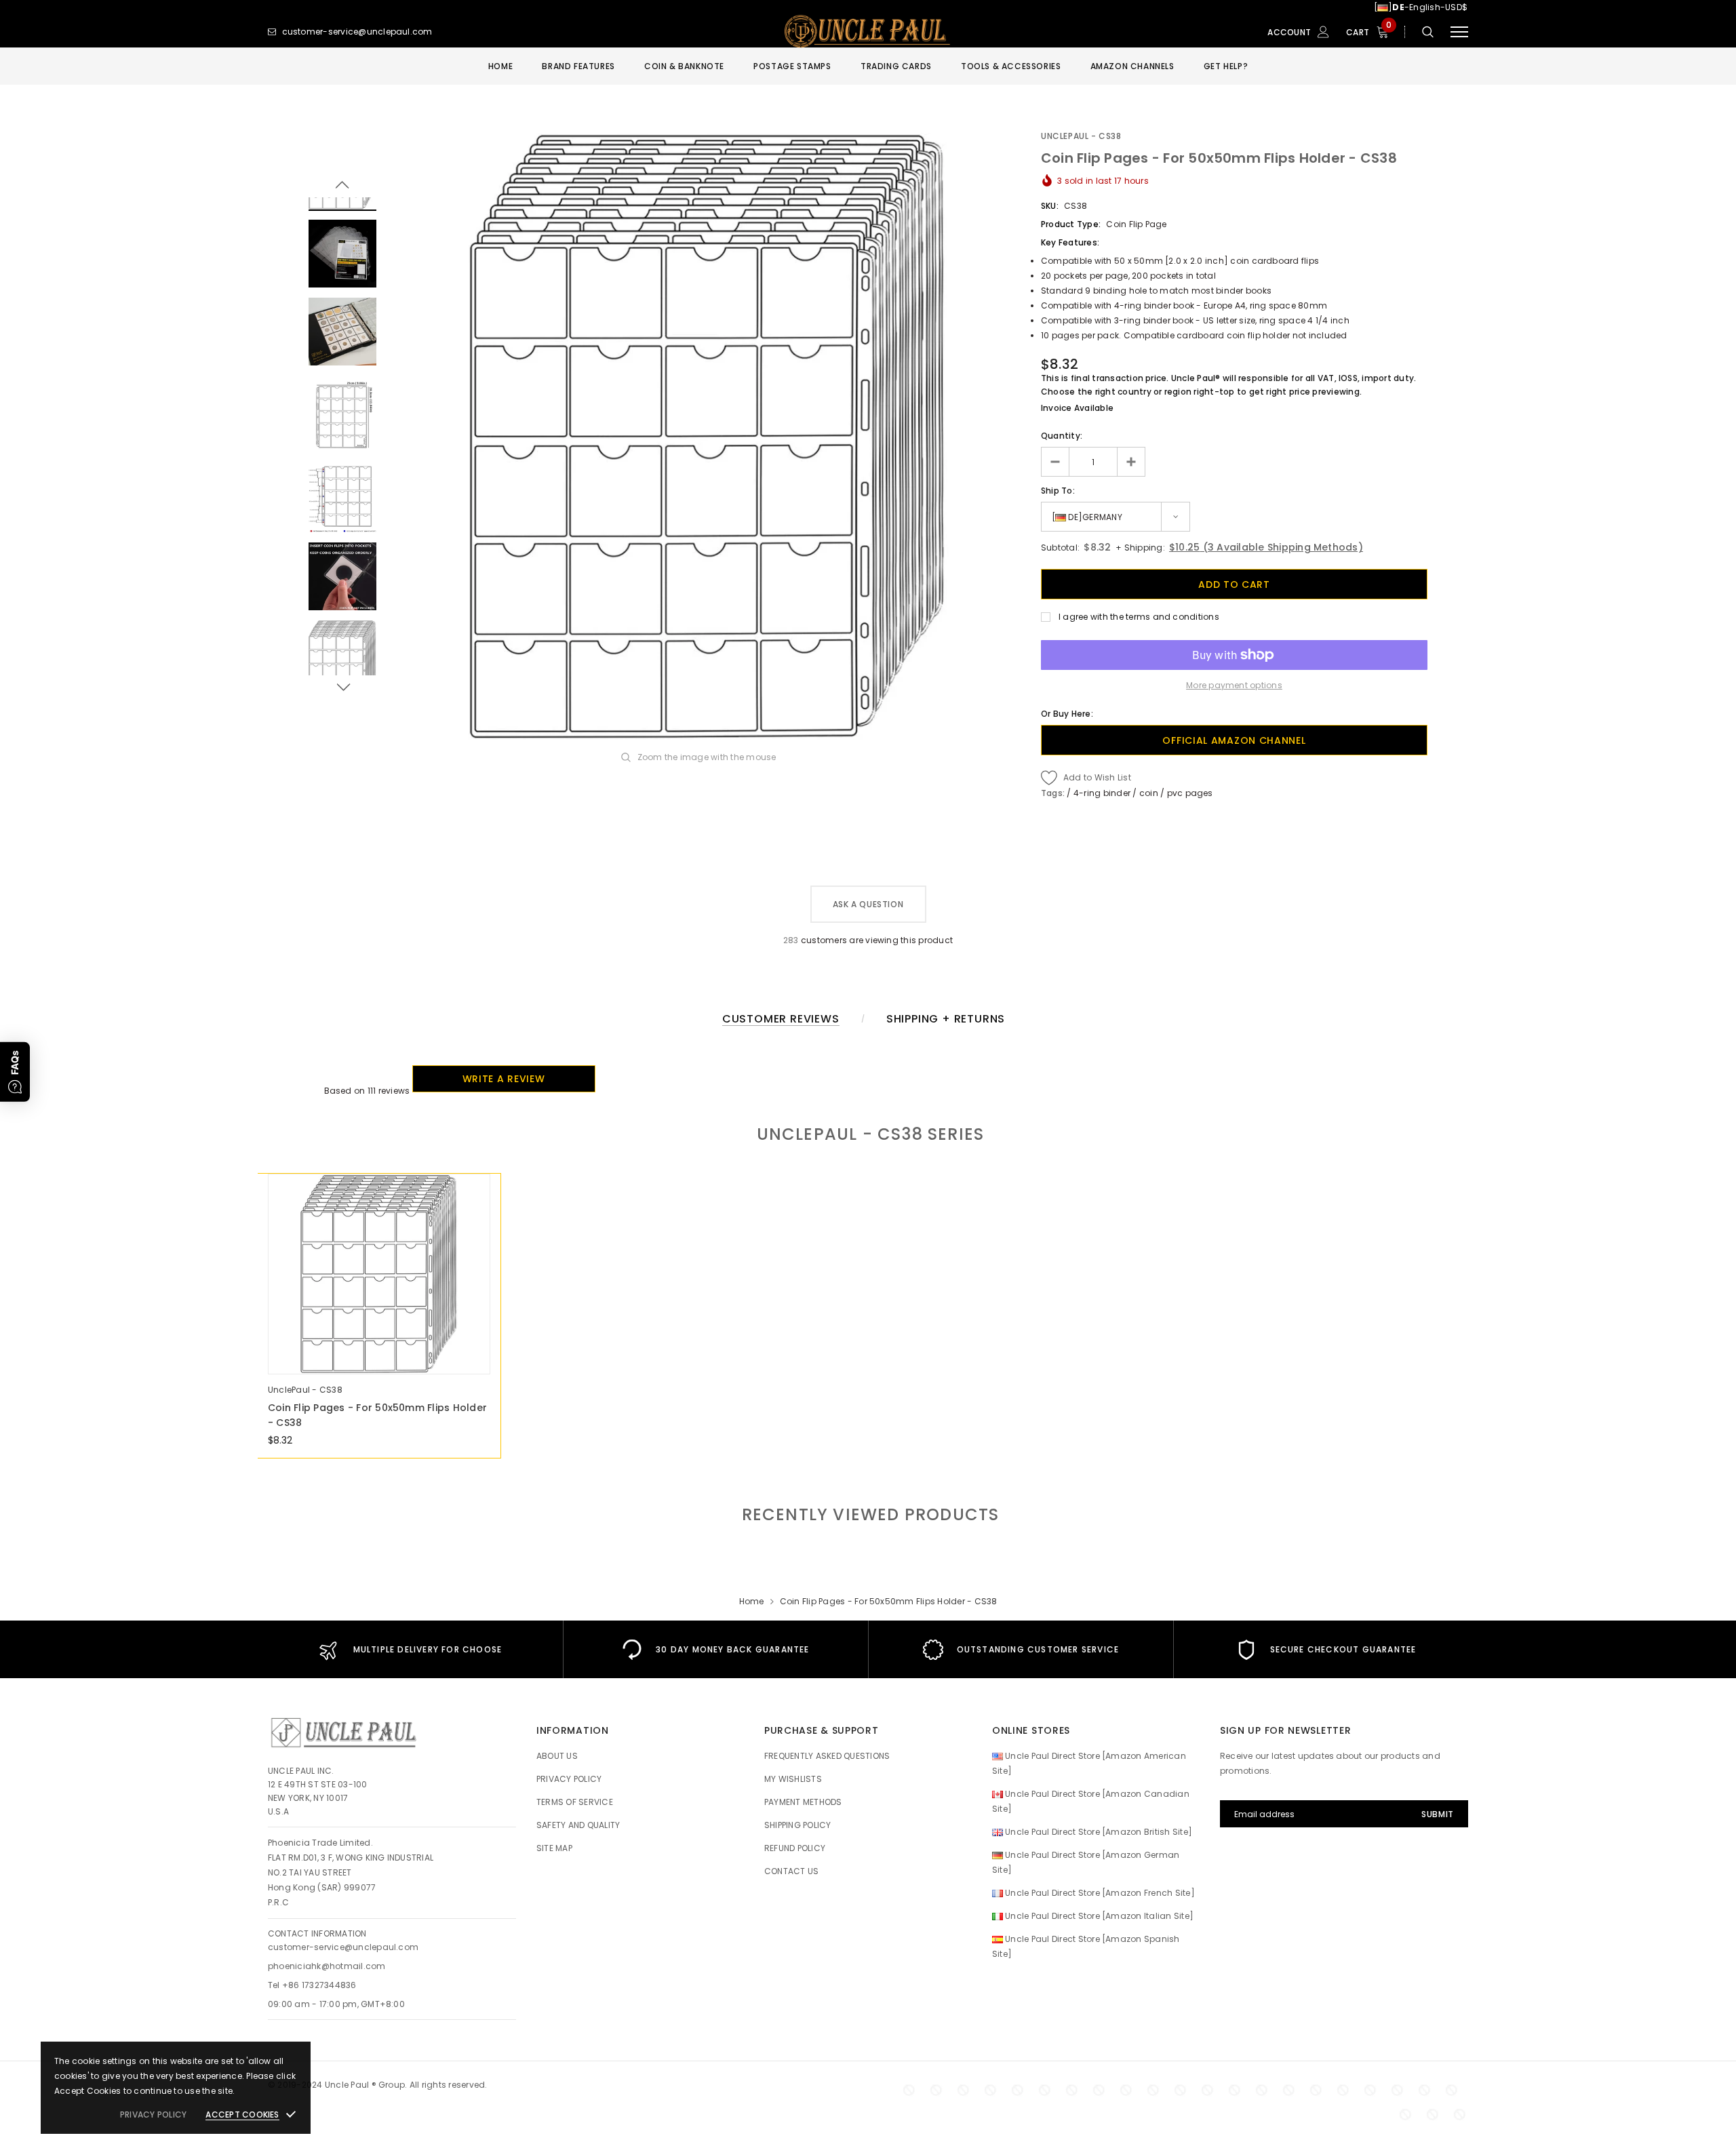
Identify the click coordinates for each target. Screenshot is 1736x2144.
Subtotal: (1060, 548)
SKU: (1050, 206)
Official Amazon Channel (1234, 740)
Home (752, 1601)
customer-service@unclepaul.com (343, 1947)
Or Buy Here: (1067, 714)
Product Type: (1071, 224)
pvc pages (1190, 793)
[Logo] (868, 32)
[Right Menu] (1459, 32)
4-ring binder (1102, 793)
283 (791, 940)
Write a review (504, 1079)
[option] (709, 436)
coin (1149, 793)
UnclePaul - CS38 (1081, 136)
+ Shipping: (1139, 548)
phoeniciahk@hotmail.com (327, 1966)
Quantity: (1062, 436)
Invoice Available (1077, 408)
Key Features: (1070, 242)
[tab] (868, 1514)
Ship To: (1058, 491)
